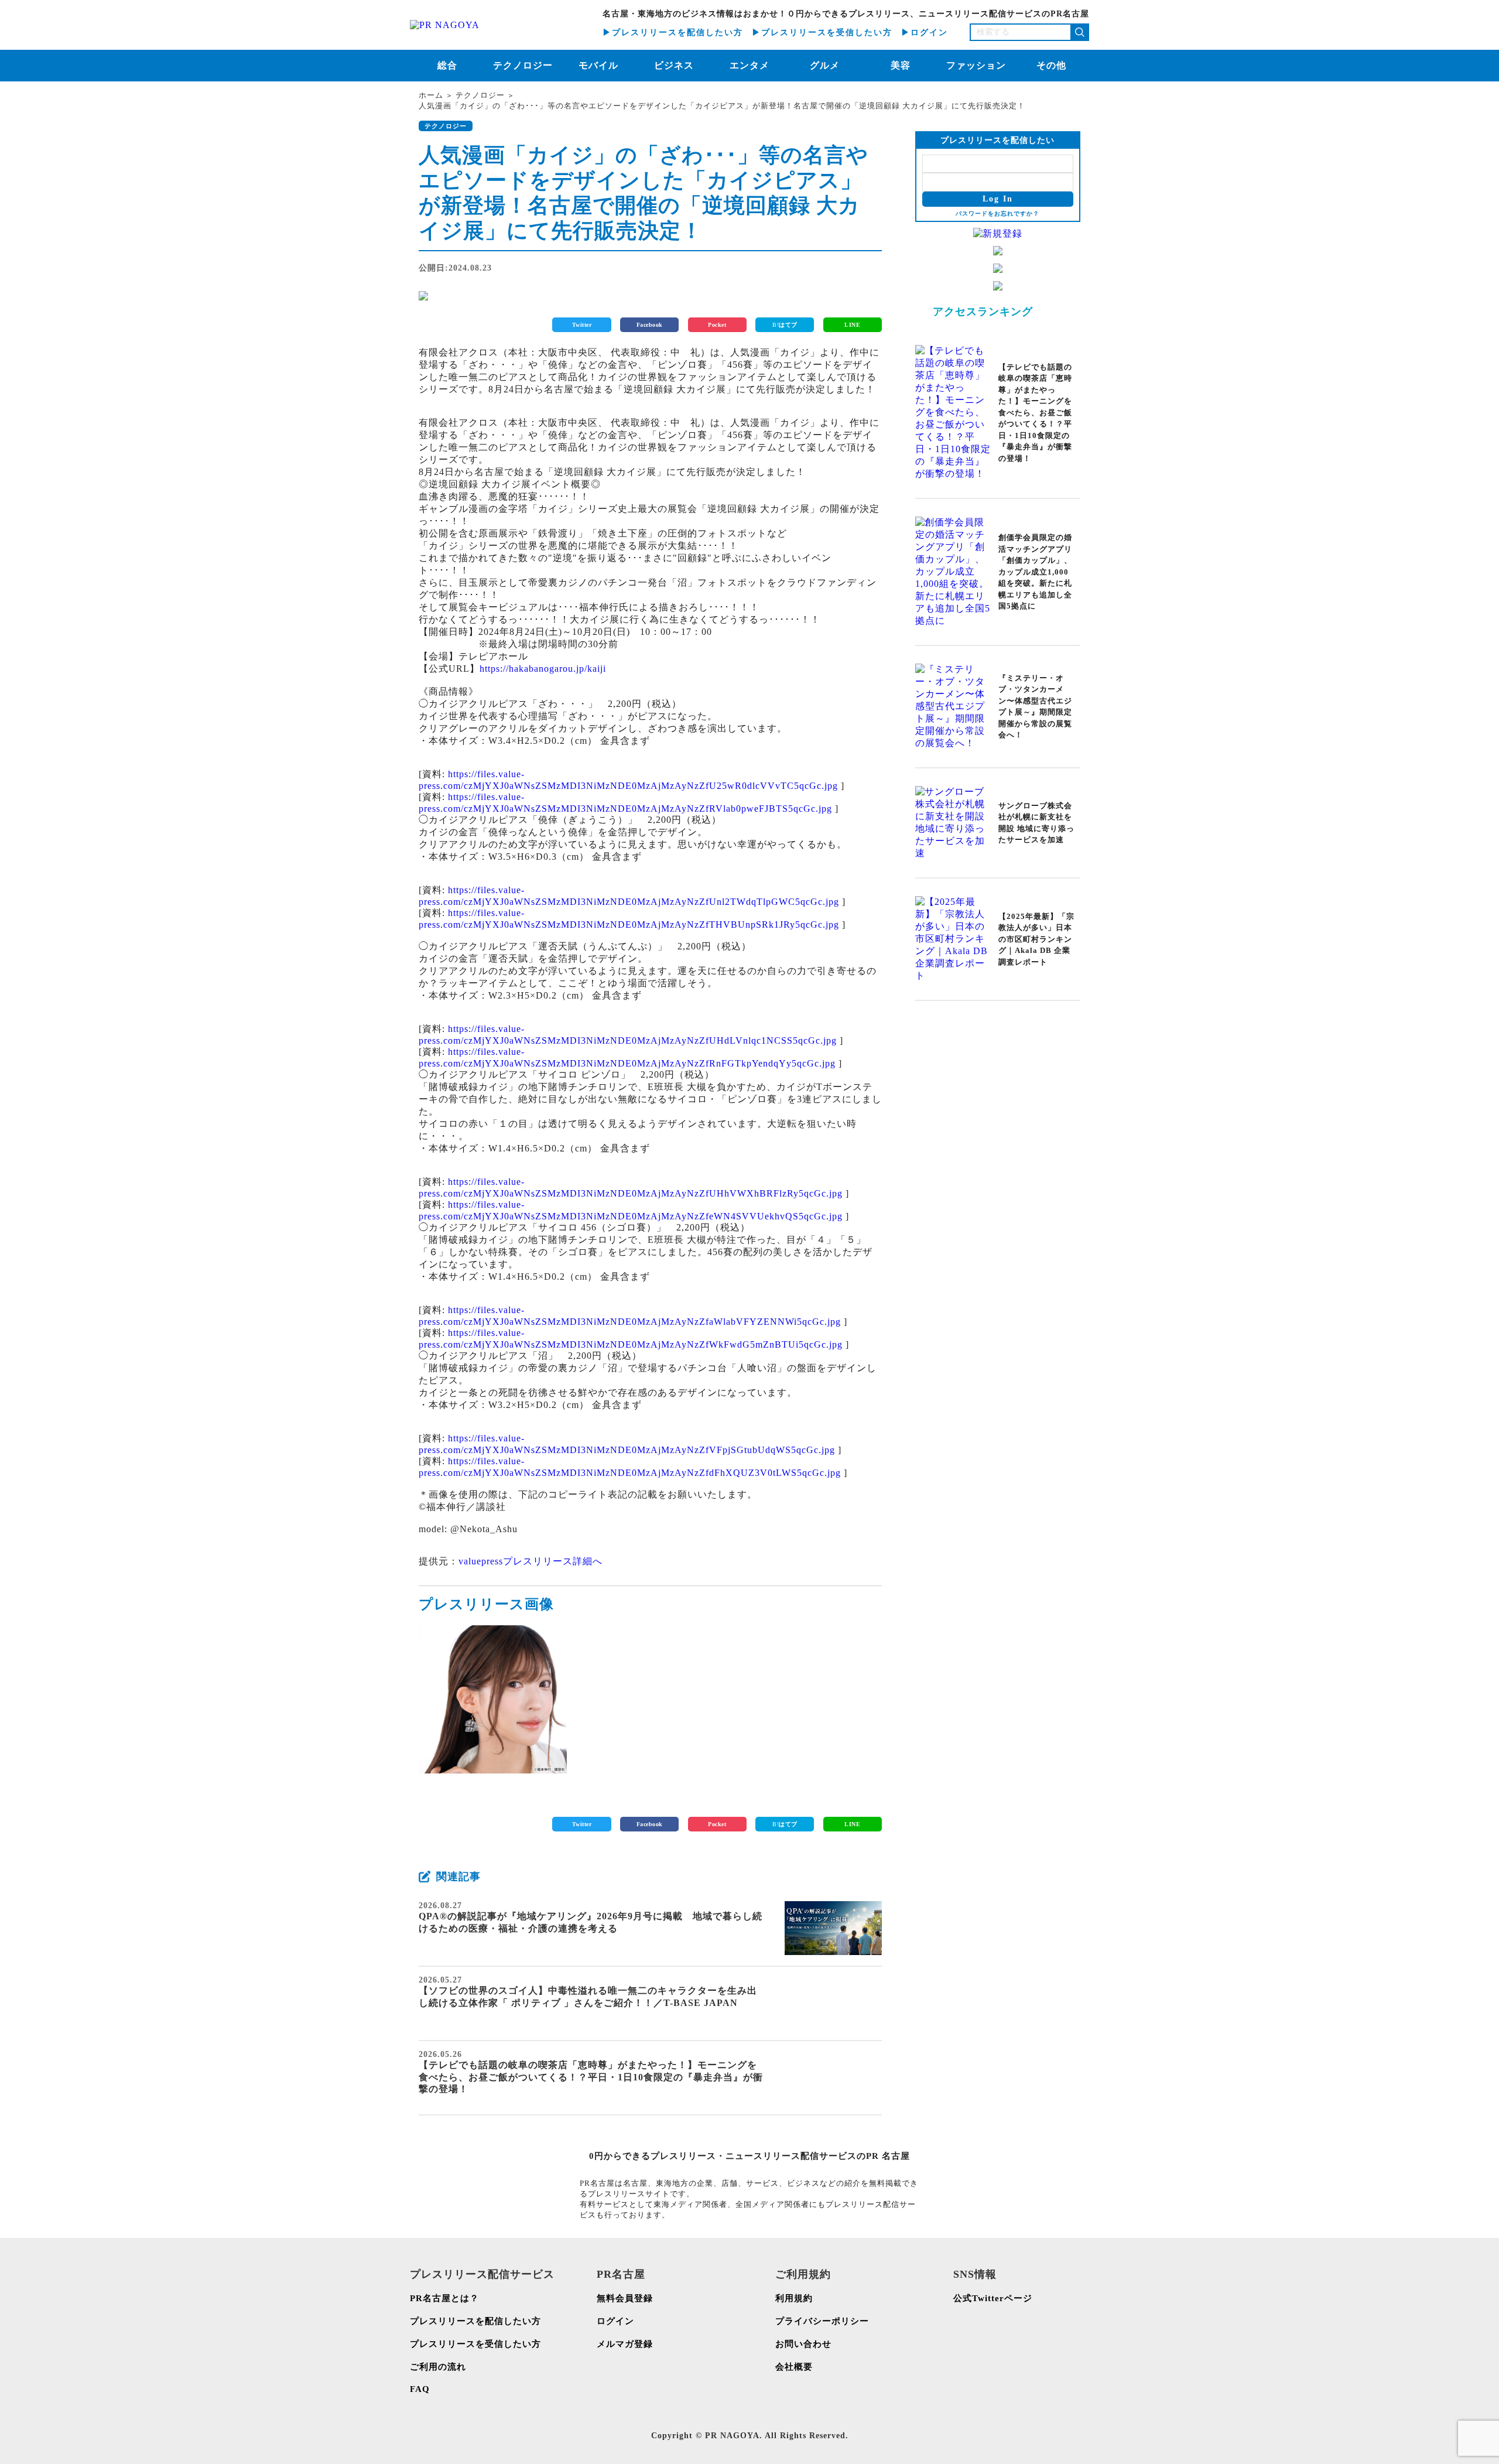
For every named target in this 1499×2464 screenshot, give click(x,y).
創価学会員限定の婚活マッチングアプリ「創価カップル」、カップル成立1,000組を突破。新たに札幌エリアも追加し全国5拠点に (1035, 572)
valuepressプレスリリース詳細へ (531, 1561)
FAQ (420, 2389)
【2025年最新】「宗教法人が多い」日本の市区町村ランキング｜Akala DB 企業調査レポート (1036, 939)
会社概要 (794, 2367)
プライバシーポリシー (822, 2321)
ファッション (976, 65)
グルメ (825, 65)
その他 (1051, 65)
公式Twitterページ (993, 2298)
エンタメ (749, 65)
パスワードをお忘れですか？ (997, 213)
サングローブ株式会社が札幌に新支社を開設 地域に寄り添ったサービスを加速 (1036, 823)
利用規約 (794, 2298)
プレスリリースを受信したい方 (475, 2344)
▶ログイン (925, 33)
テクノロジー (523, 65)
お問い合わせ (803, 2344)
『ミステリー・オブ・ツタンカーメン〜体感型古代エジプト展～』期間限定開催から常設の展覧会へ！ (1035, 707)
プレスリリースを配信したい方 (475, 2321)
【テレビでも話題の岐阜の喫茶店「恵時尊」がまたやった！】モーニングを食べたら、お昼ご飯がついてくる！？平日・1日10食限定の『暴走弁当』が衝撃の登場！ (591, 2077)
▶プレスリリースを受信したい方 (822, 33)
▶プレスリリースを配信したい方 (673, 33)
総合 (447, 65)
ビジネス (674, 65)
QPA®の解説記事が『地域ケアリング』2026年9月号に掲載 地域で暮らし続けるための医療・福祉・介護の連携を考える (591, 1922)
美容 (901, 65)
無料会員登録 (625, 2298)
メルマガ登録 (625, 2344)
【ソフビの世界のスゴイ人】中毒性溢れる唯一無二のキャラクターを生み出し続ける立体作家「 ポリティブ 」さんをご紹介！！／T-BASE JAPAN (588, 1997)
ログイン (615, 2321)
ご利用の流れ (438, 2367)
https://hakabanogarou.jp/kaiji (543, 669)
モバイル (598, 65)
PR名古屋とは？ (444, 2298)
